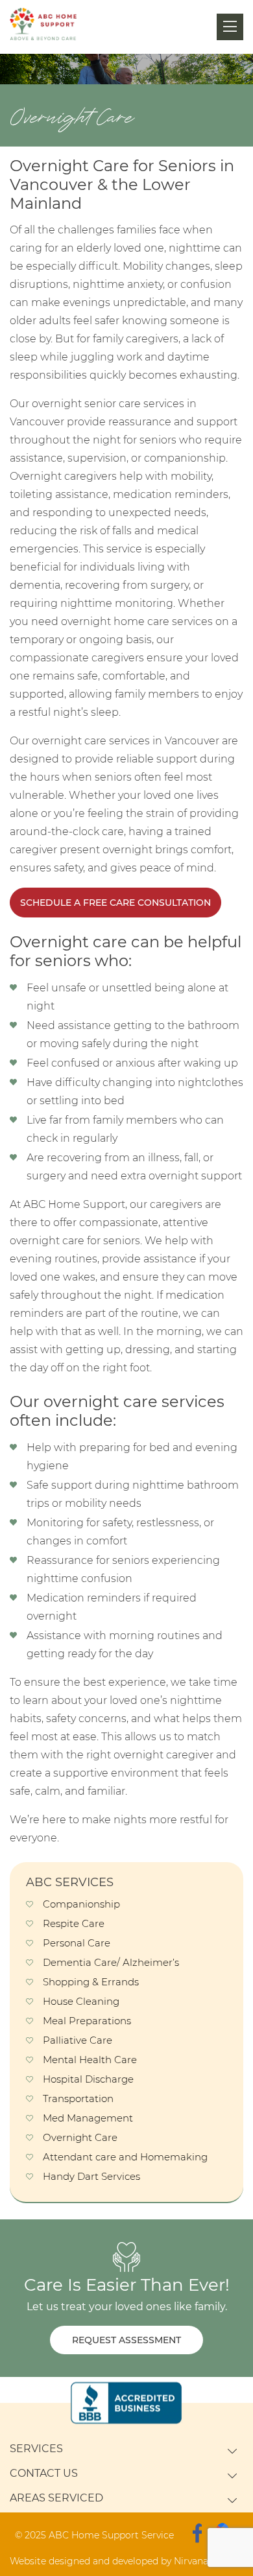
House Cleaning (81, 2001)
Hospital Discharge (88, 2079)
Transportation (78, 2098)
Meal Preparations (87, 2021)
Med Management (88, 2118)
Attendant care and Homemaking (125, 2157)
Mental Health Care (90, 2060)
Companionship (81, 1904)
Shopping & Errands (91, 1982)
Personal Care (77, 1943)
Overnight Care (80, 2137)
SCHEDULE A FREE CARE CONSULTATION (115, 903)
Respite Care (74, 1923)
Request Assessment (126, 2340)
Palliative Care (78, 2040)
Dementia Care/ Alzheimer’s (111, 1962)
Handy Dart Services (91, 2176)
